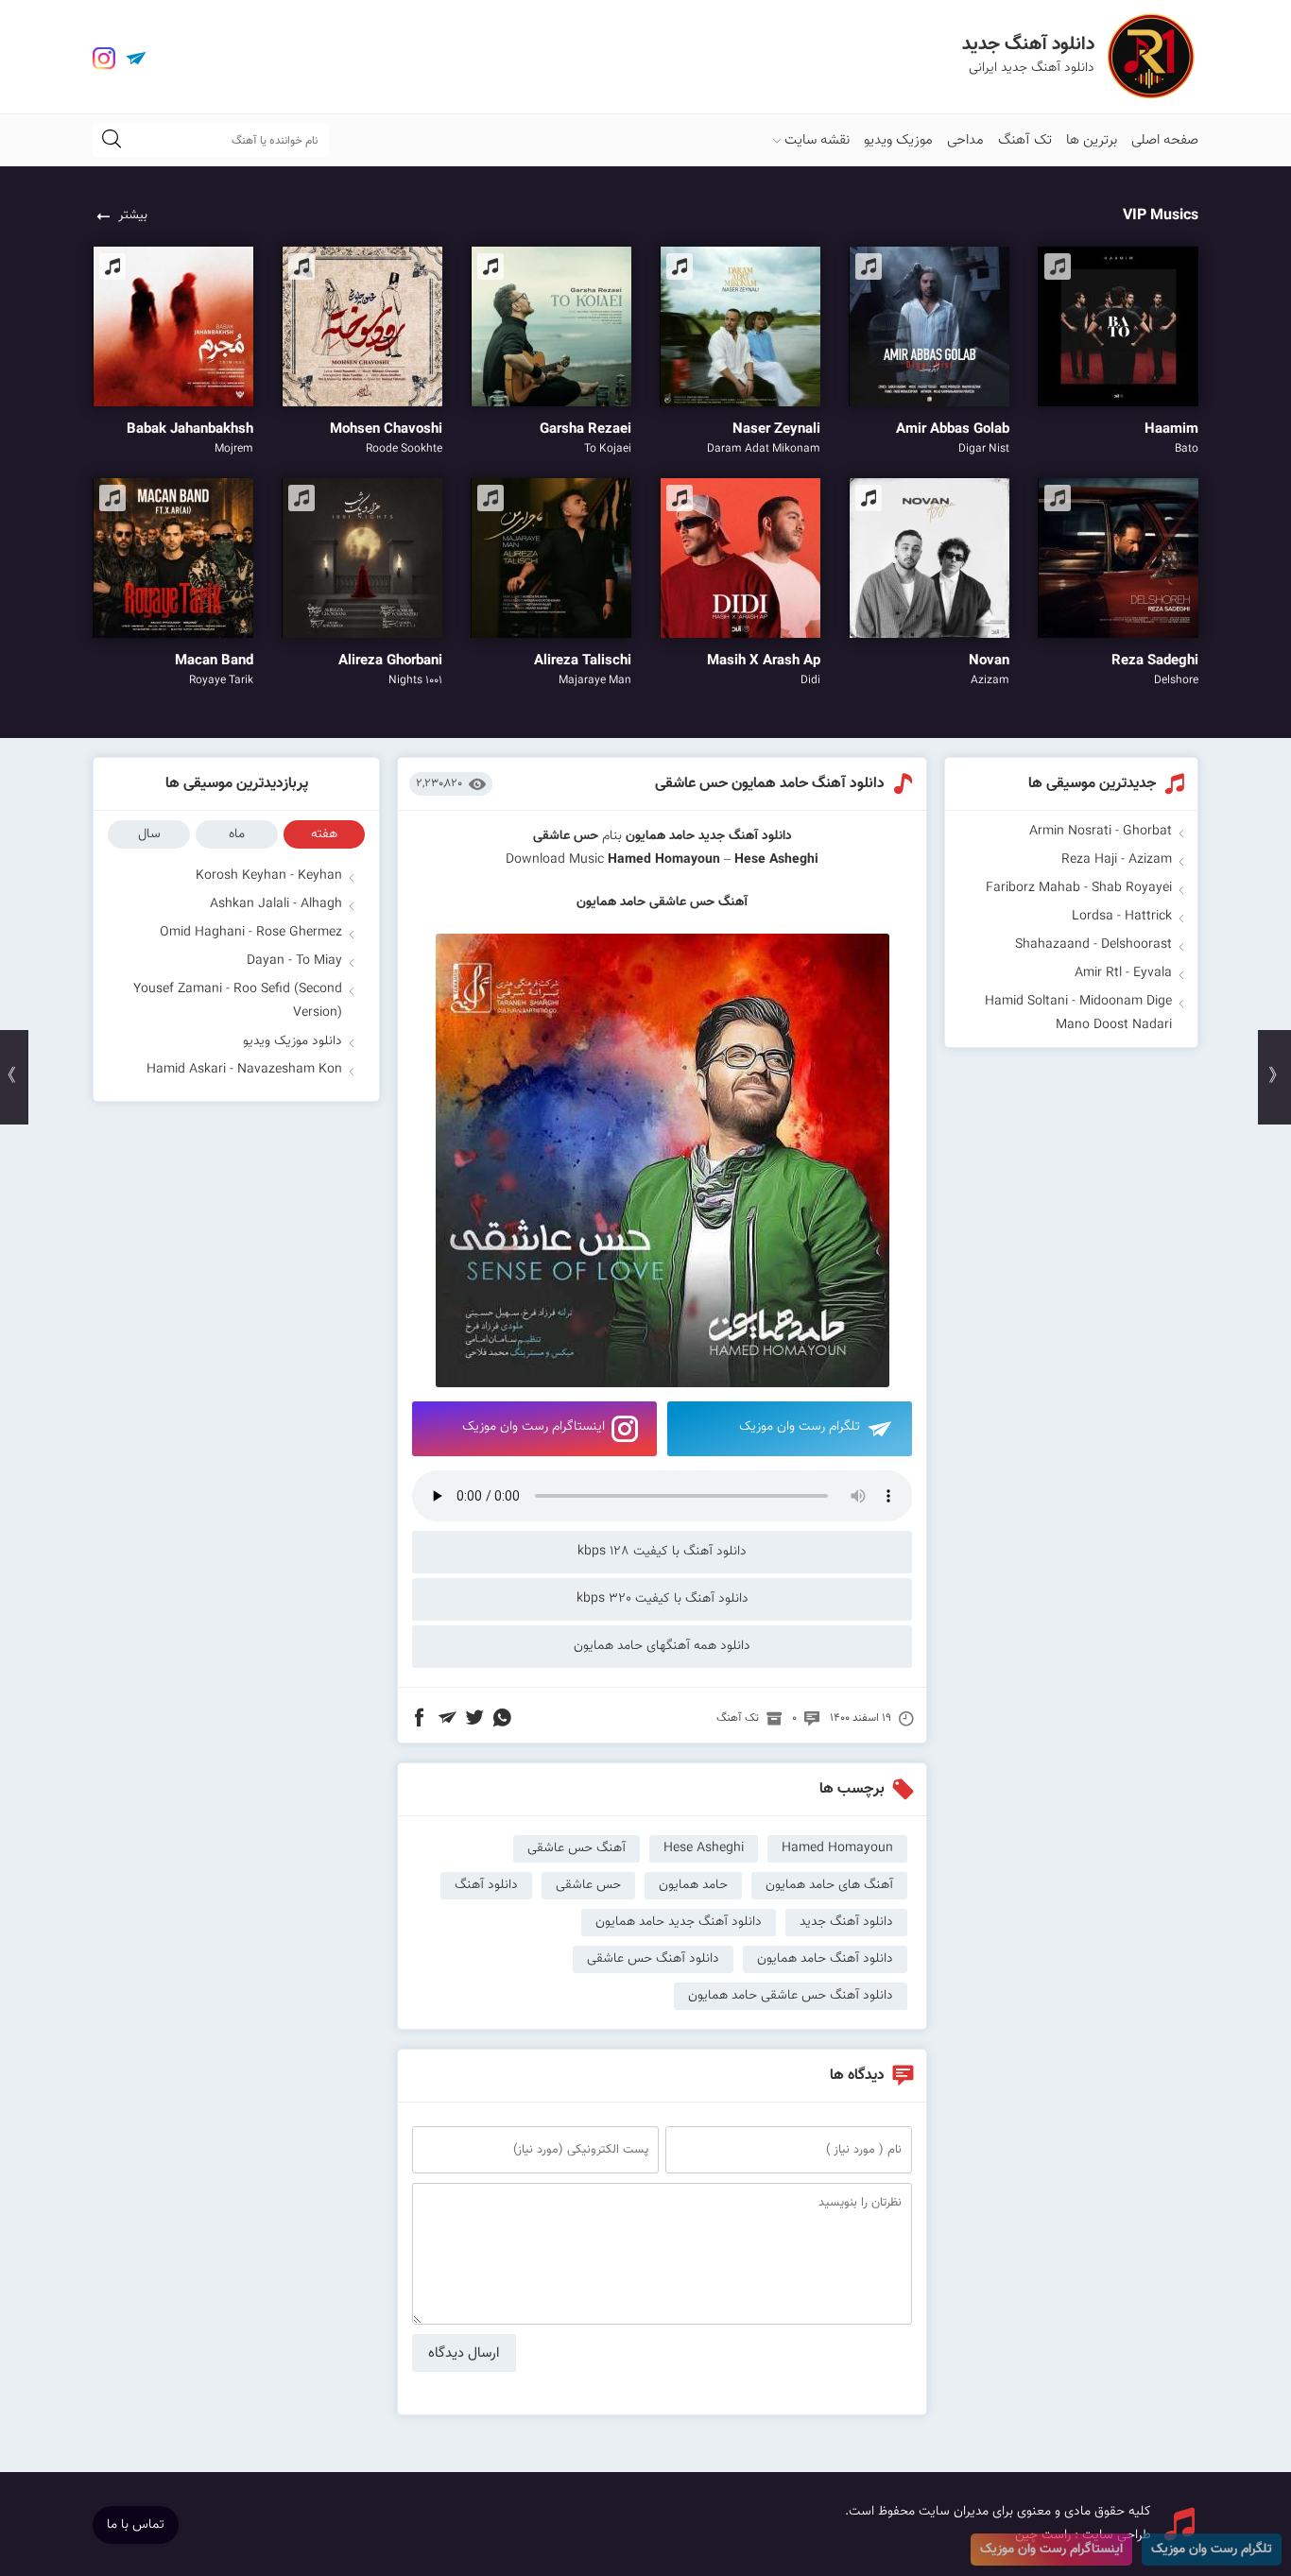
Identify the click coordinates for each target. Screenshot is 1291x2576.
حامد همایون (660, 836)
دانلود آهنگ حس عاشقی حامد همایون (791, 1996)
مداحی (965, 140)
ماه (237, 834)
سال (149, 834)
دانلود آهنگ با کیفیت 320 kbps (663, 1599)
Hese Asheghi (704, 1848)
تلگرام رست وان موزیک (800, 1427)
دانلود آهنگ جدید (745, 836)
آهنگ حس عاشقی (577, 1848)
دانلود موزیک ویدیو (293, 1041)
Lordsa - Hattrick (1122, 917)
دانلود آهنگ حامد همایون (825, 1959)
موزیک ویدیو (898, 140)
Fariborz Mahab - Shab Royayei (1079, 888)
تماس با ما (136, 2525)
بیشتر (133, 215)
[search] (112, 140)
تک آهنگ (1025, 140)
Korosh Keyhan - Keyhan (269, 876)
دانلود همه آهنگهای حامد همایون (662, 1646)
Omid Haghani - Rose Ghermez (251, 933)
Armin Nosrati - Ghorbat (1101, 832)
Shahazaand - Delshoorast (1093, 945)
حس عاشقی (588, 1885)
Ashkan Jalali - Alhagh (276, 904)
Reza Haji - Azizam (1117, 860)
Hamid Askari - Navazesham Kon (244, 1070)
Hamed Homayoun (664, 860)
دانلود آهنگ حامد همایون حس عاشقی (770, 784)
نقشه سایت (817, 140)
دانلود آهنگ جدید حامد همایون (679, 1922)
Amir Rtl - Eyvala (1123, 973)
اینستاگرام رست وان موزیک (534, 1427)
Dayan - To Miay (294, 961)
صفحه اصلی (1165, 140)
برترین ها (1092, 140)
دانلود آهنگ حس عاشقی (653, 1959)
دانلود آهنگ (486, 1885)
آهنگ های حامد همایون (829, 1885)
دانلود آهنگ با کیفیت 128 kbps (662, 1552)
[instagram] (104, 59)
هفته (324, 834)
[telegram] (136, 59)
